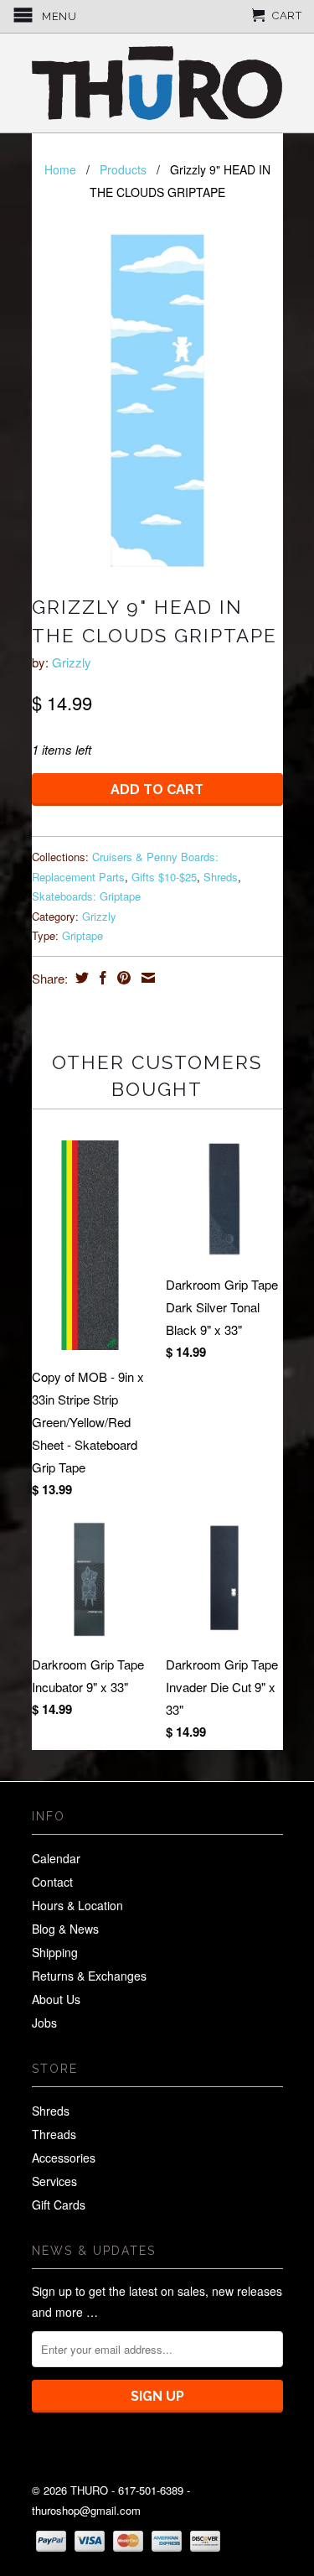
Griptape (82, 935)
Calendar (56, 1858)
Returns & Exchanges (89, 1976)
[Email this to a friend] (146, 978)
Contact (52, 1882)
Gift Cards (59, 2205)
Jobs (44, 2023)
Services (54, 2181)
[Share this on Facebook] (101, 978)
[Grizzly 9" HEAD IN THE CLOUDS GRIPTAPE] (157, 401)
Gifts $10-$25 (164, 877)
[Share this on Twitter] (80, 978)
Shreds (221, 877)
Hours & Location (77, 1905)
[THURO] (157, 83)
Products (123, 169)
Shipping (55, 1952)
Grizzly (72, 662)
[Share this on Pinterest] (122, 978)
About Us (56, 1999)
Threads (54, 2134)
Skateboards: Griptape (86, 896)
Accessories (64, 2158)
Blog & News (65, 1929)
